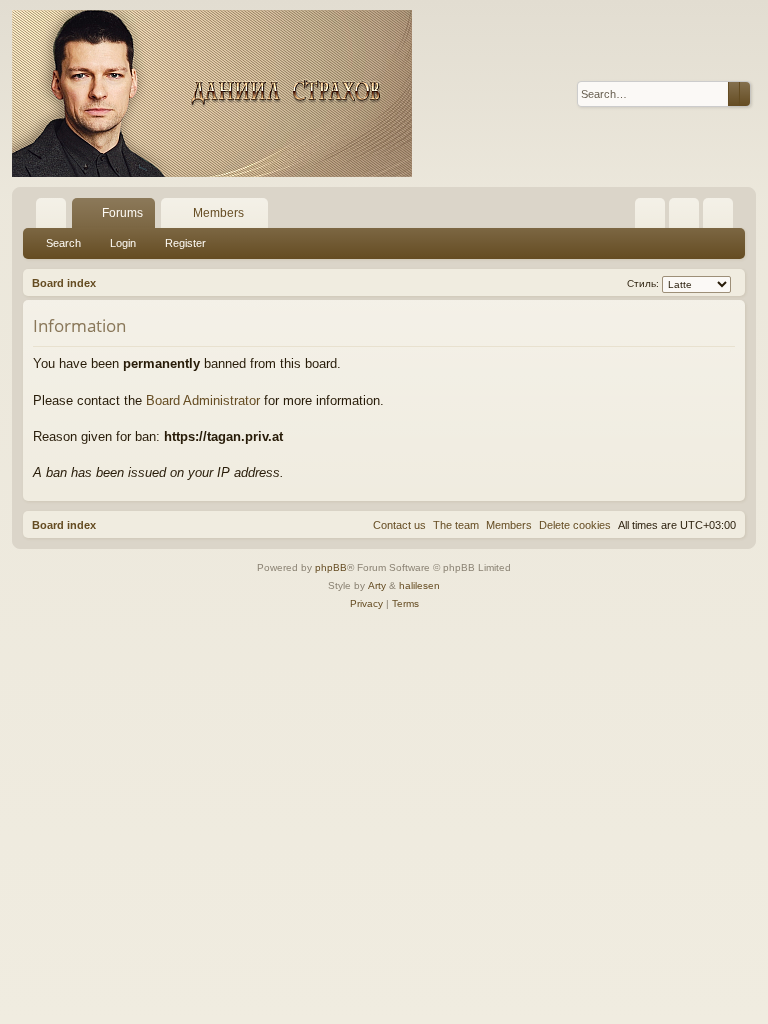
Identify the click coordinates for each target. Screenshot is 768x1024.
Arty (377, 585)
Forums (122, 213)
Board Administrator (203, 400)
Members (218, 213)
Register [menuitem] (722, 217)
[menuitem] (650, 213)
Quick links (55, 217)
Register (185, 243)
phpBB (331, 567)
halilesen (419, 585)
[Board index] (212, 93)
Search (63, 243)
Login (123, 243)
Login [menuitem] (688, 217)
